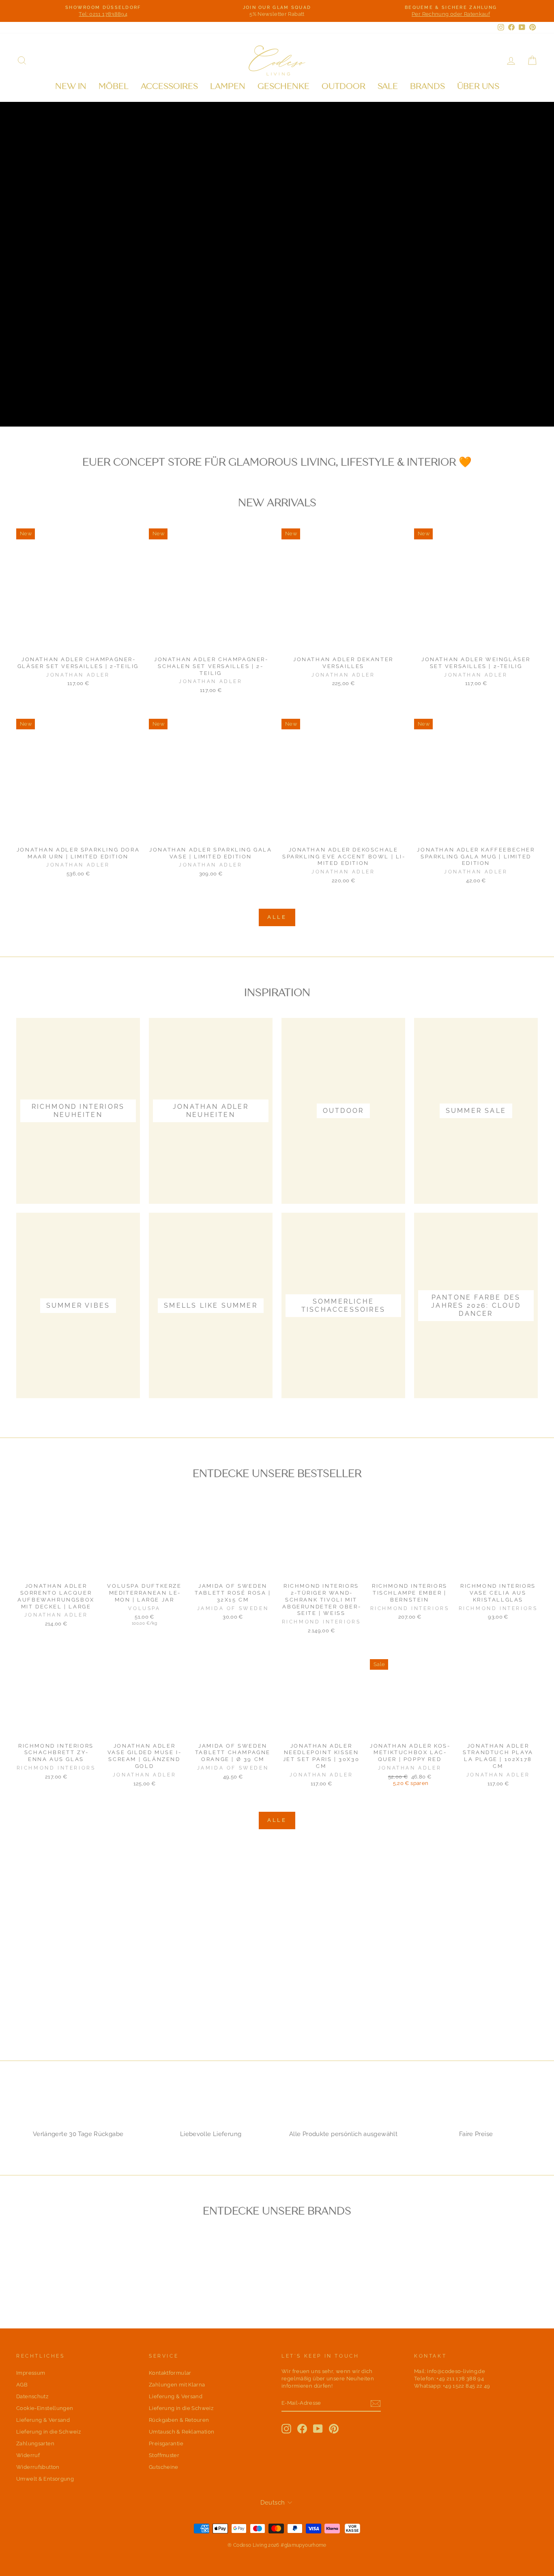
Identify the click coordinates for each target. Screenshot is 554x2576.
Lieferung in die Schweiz (48, 2432)
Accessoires (169, 86)
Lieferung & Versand (43, 2420)
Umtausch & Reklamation (181, 2432)
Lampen (228, 86)
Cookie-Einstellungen (45, 2408)
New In (71, 86)
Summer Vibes (149, 400)
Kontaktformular (170, 2373)
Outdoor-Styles (61, 400)
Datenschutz (32, 2396)
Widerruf (28, 2455)
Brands (427, 86)
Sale (388, 86)
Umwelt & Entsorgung (45, 2479)
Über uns (478, 86)
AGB (22, 2385)
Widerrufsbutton (38, 2467)
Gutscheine (164, 2467)
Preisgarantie (166, 2443)
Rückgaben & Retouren (179, 2420)
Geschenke (283, 86)
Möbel (114, 86)
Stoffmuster (164, 2455)
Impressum (31, 2373)
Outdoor (344, 86)
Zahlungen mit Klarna (177, 2385)
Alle (277, 917)
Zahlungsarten (35, 2443)
